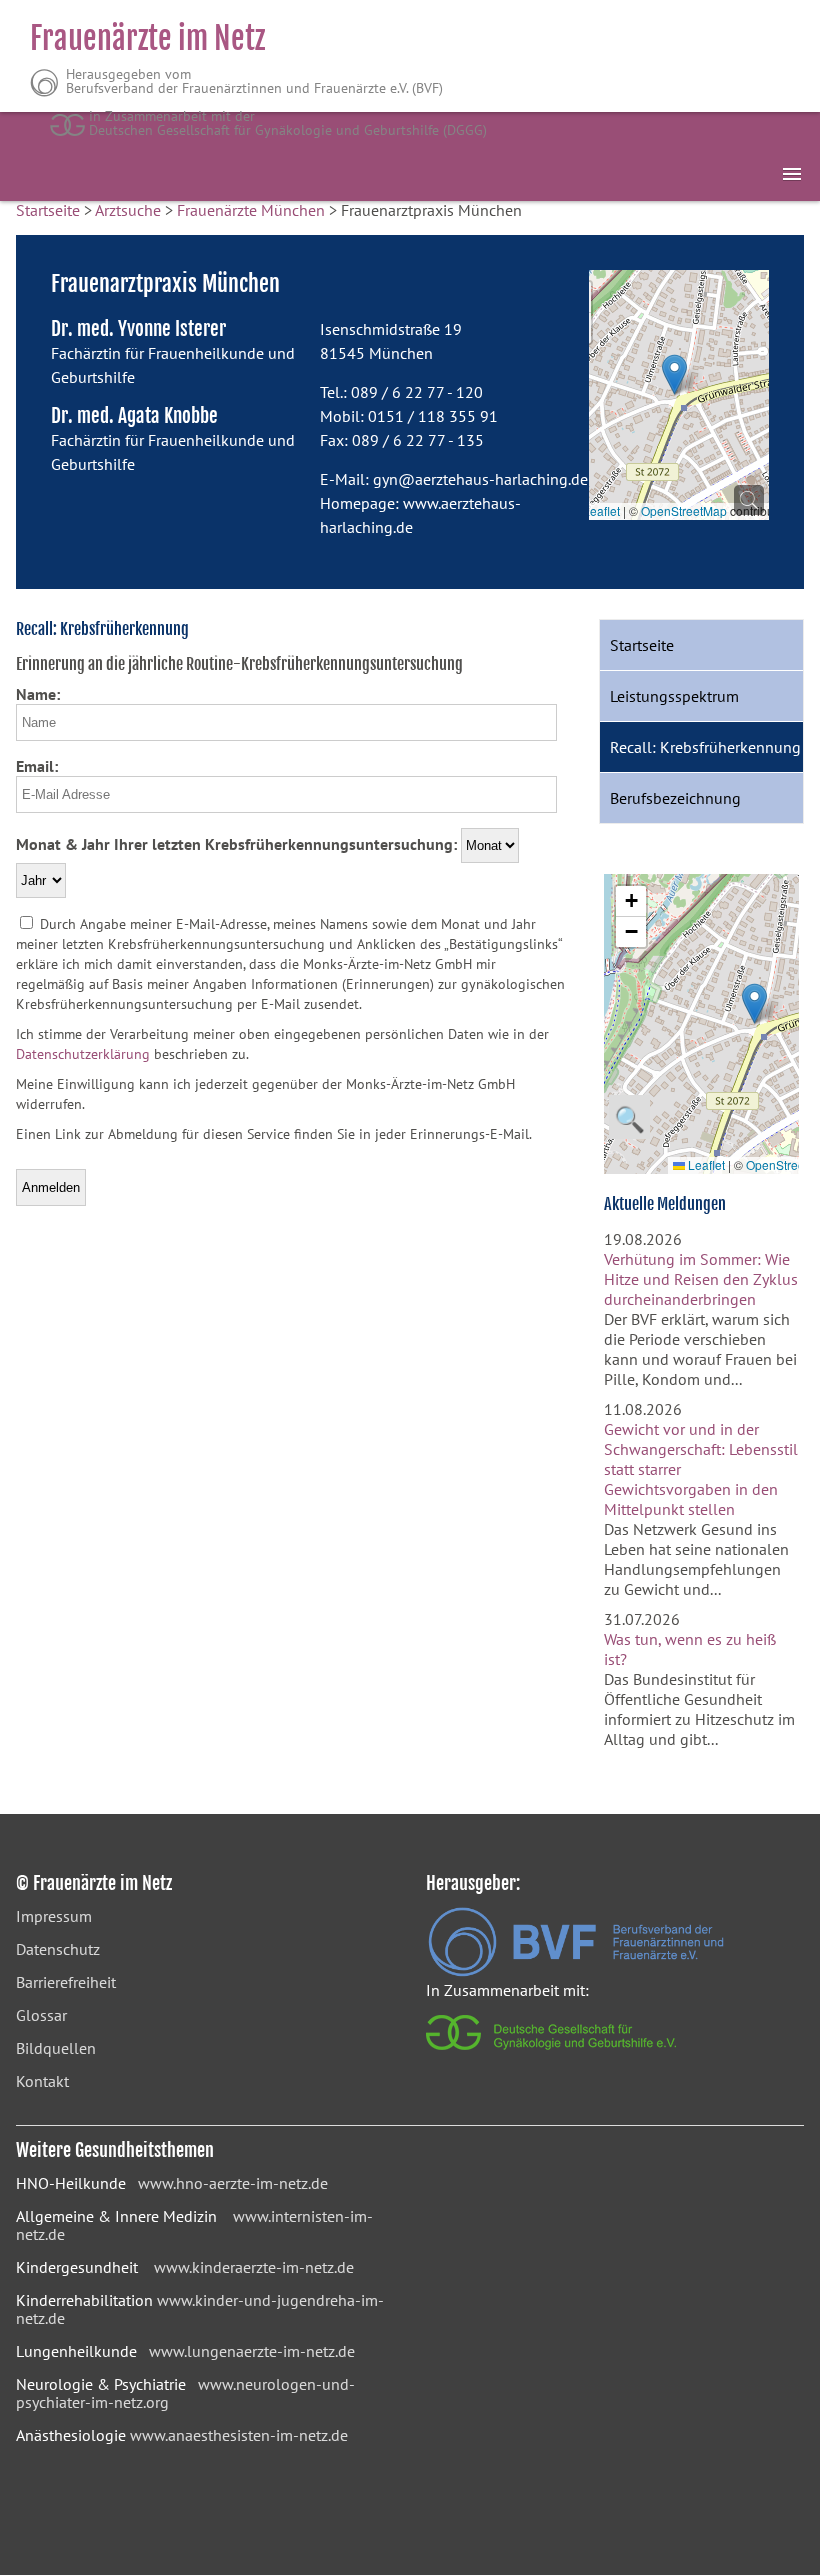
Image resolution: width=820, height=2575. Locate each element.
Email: (37, 766)
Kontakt (42, 2081)
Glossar (41, 2015)
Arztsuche (128, 210)
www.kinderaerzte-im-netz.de (254, 2267)
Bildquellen (56, 2048)
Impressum (54, 1916)
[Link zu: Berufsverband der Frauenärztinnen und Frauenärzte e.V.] (576, 1971)
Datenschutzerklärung (83, 1054)
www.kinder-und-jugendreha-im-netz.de (200, 2309)
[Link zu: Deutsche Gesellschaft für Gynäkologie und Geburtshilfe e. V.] (552, 2055)
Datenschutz (58, 1949)
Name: (38, 694)
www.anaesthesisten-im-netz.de (239, 2435)
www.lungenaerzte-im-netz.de (252, 2351)
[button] (674, 374)
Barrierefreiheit (66, 1982)
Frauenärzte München (251, 210)
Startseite (48, 210)
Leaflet (600, 510)
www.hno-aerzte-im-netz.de (233, 2183)
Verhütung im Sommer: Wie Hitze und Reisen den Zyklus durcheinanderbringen (701, 1279)
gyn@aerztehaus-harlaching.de (480, 479)
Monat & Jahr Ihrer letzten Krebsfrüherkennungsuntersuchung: (236, 844)
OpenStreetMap (684, 510)
